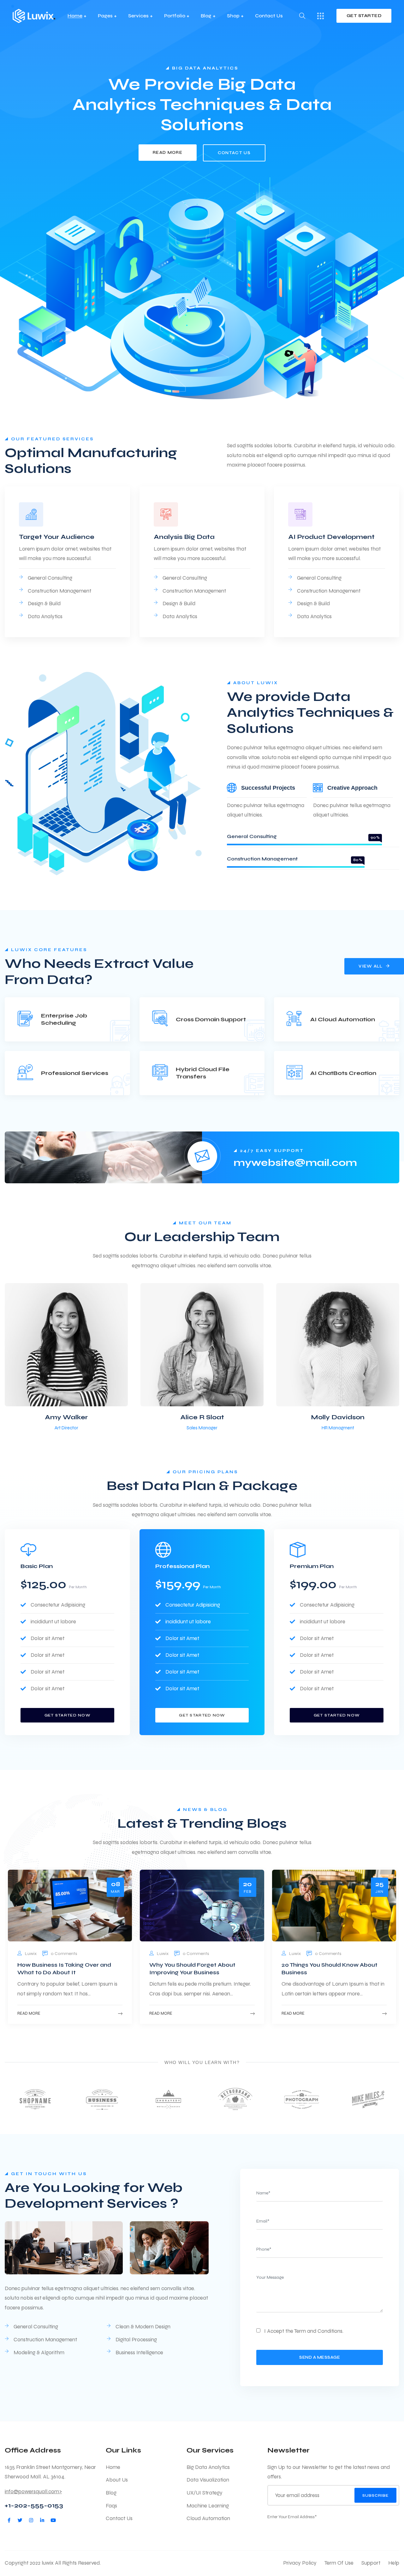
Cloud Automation (208, 2518)
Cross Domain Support (211, 1019)
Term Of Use (339, 2563)
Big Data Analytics (208, 2467)
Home (75, 16)
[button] (384, 1358)
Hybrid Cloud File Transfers (203, 1073)
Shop (233, 16)
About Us (117, 2480)
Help (394, 2563)
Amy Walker (66, 1417)
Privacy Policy (300, 2563)
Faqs (111, 2506)
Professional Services (75, 1073)
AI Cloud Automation (343, 1019)
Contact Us (269, 16)
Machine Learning (208, 2506)
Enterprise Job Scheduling (64, 1019)
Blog (206, 16)
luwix (31, 1954)
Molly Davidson (338, 1417)
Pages (105, 16)
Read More (29, 2013)
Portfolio (175, 16)
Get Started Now (68, 1715)
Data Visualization (208, 2480)
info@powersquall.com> (33, 2492)
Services (138, 16)
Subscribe (375, 2495)
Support (371, 2563)
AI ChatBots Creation (343, 1073)
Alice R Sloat (202, 1417)
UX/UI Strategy (205, 2493)
